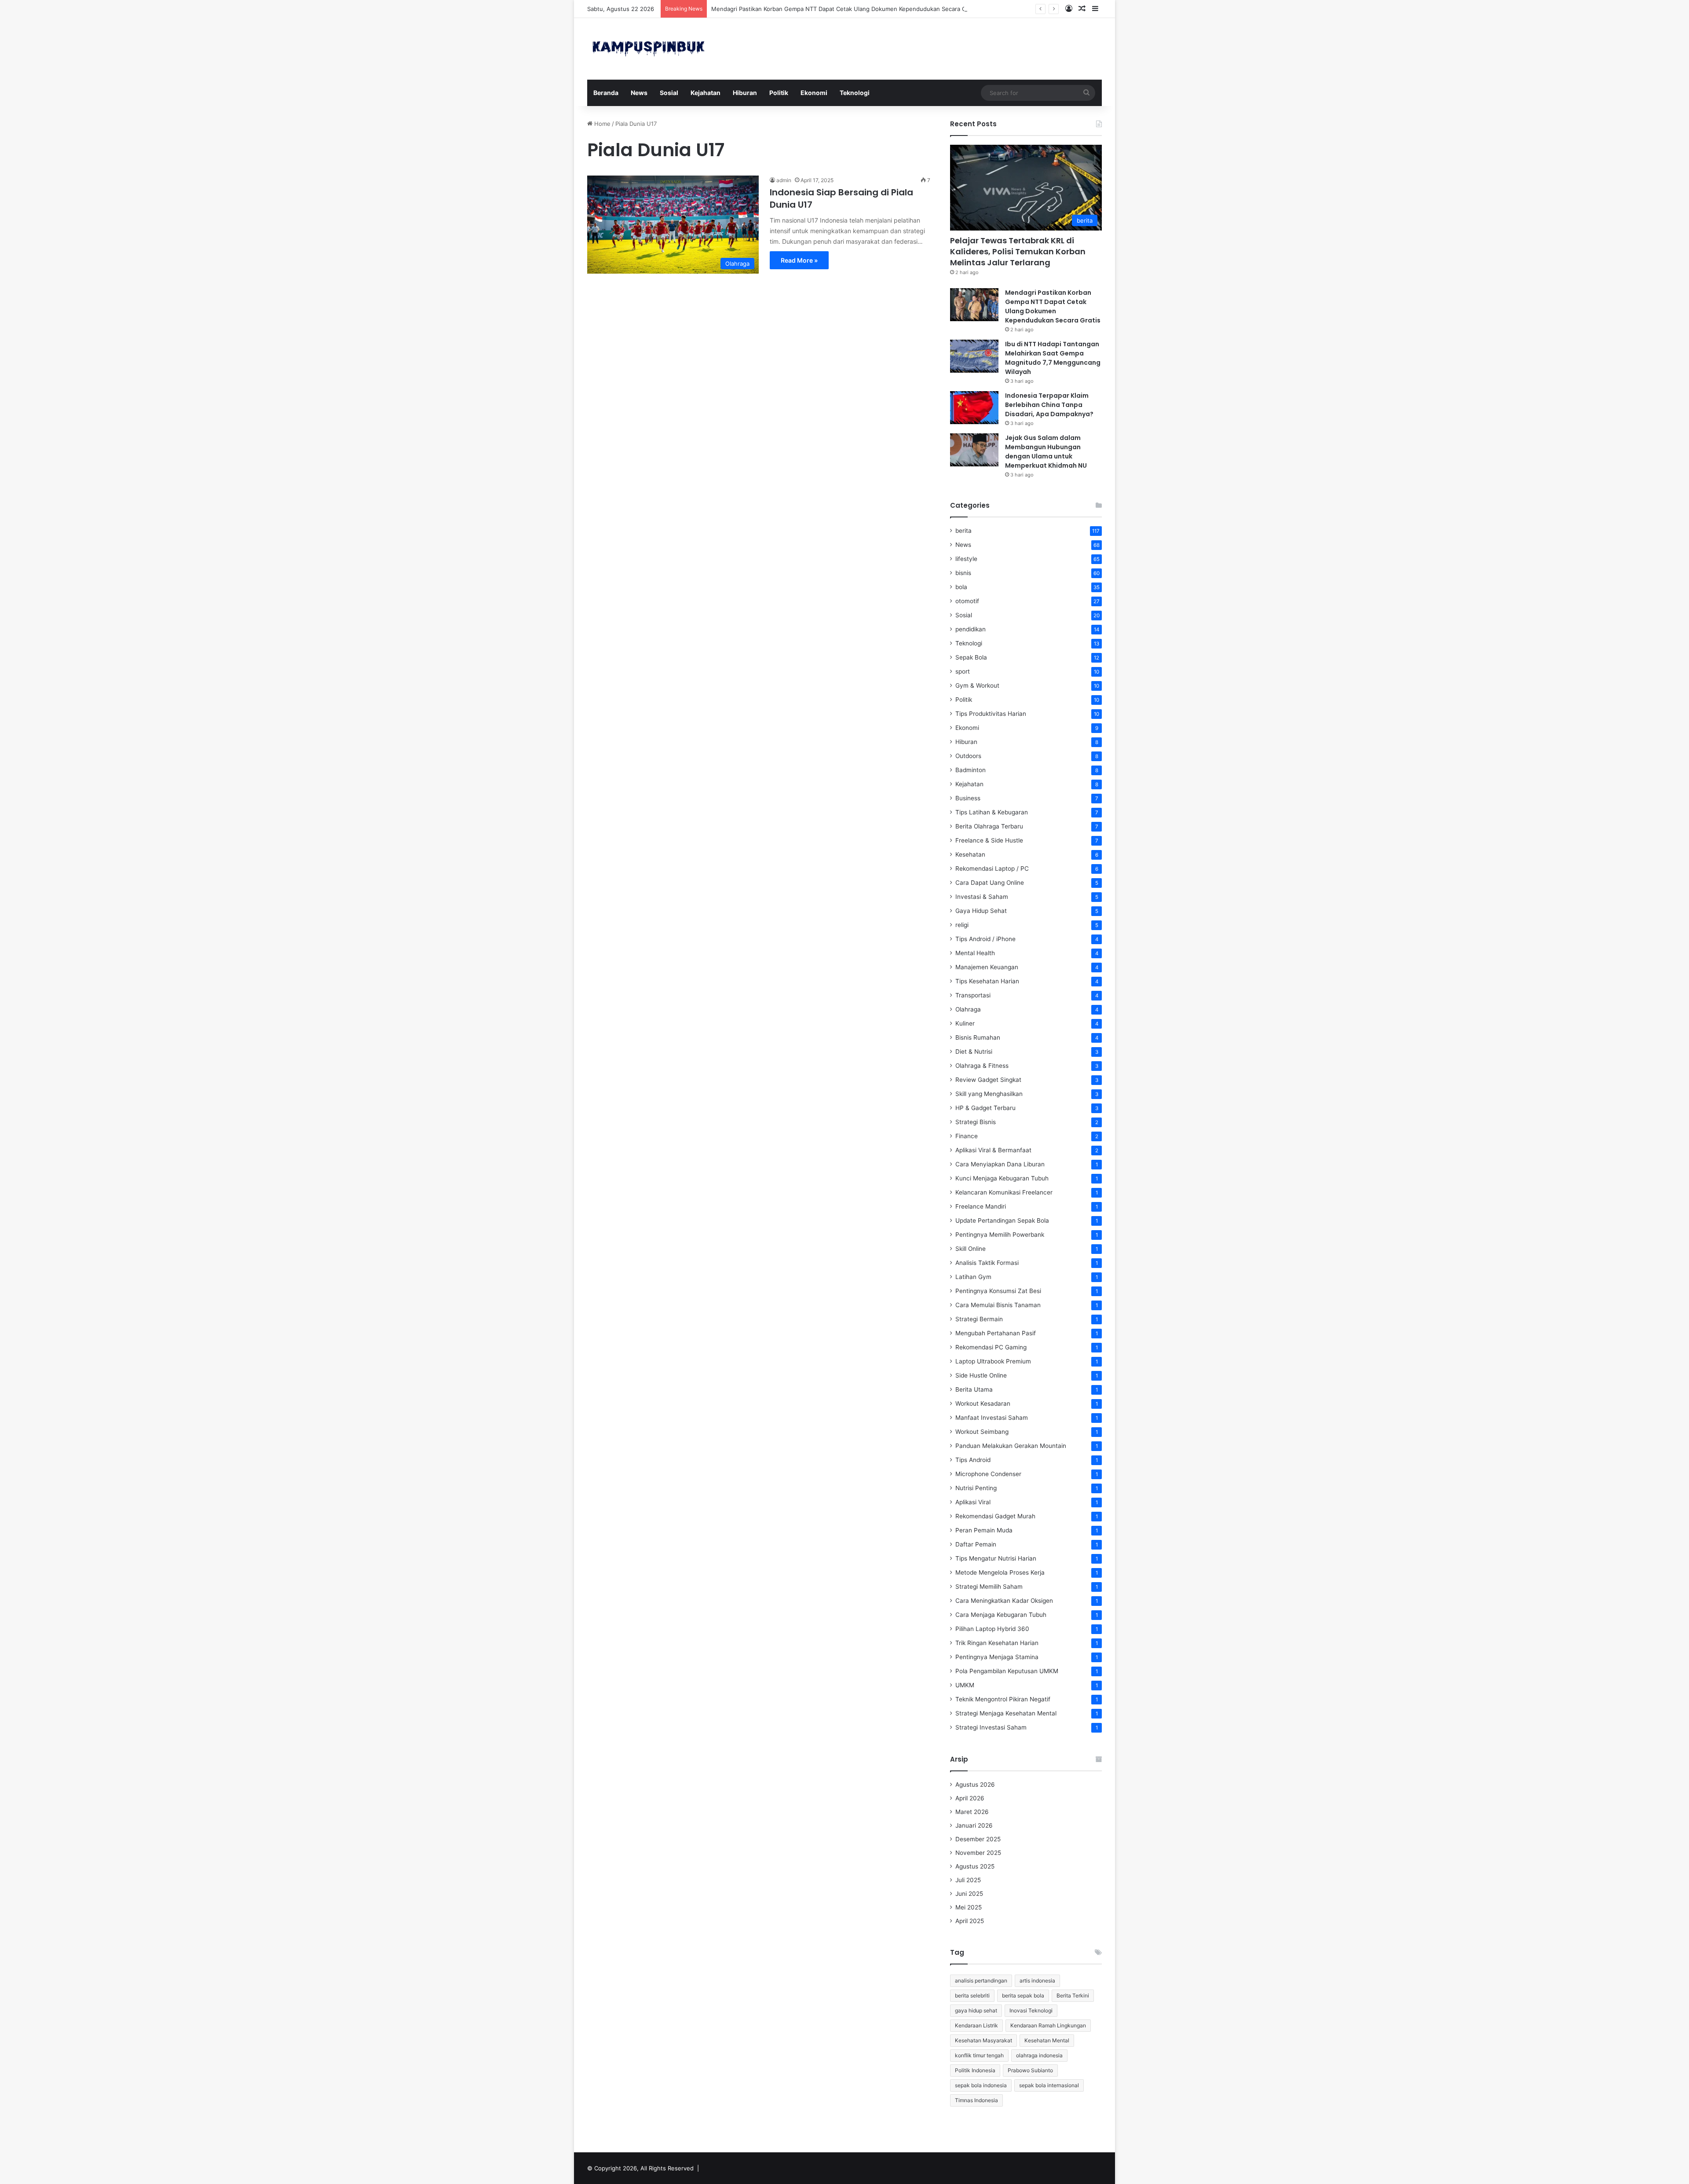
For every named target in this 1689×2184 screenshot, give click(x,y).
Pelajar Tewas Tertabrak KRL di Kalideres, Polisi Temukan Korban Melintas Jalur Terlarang (1018, 251)
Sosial (669, 93)
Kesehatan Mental (1047, 2040)
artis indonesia (1037, 1981)
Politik (779, 93)
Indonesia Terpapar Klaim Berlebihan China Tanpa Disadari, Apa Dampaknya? (1049, 405)
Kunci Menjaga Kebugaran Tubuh (1002, 1178)
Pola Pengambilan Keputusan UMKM (1007, 1671)
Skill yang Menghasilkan (989, 1094)
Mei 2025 (969, 1907)
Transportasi (973, 995)
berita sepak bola (1023, 1995)
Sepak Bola (971, 657)
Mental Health (975, 953)
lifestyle (966, 559)
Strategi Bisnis (976, 1122)
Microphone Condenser (988, 1474)
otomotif (967, 601)
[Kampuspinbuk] (649, 49)
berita (963, 531)
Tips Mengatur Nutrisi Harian (996, 1558)
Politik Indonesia (975, 2070)
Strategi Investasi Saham (991, 1727)
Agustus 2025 (975, 1866)
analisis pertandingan (981, 1981)
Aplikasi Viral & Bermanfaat (993, 1150)
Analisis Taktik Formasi (987, 1263)
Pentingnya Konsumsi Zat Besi (998, 1291)
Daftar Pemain (976, 1544)
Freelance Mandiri (981, 1206)
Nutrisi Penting (976, 1488)
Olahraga (968, 1009)
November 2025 (978, 1853)
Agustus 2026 (975, 1785)
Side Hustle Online (981, 1375)
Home (601, 124)
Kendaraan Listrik (976, 2025)
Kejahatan (706, 93)
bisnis (963, 573)
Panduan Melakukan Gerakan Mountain (1011, 1446)
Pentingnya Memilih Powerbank (1000, 1235)
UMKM (965, 1685)
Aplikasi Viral (973, 1502)
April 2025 (970, 1921)
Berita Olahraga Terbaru (989, 826)
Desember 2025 (978, 1839)
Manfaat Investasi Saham (992, 1418)
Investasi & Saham (982, 897)
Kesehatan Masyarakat (983, 2040)
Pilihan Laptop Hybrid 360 (992, 1629)
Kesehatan (970, 854)
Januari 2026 (974, 1825)
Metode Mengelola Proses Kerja (1000, 1572)
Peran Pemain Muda (984, 1530)
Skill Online (971, 1249)
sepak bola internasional (1049, 2085)
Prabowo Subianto (1030, 2070)
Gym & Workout (977, 685)
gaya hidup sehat (976, 2010)
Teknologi (855, 93)
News (639, 93)
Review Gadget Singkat (988, 1080)
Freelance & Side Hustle (989, 840)
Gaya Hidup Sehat (981, 911)
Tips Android (973, 1460)
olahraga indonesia (1039, 2055)
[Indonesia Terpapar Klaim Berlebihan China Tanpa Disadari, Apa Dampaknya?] (974, 408)
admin (784, 180)
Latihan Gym (973, 1277)
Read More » (799, 260)
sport (963, 671)
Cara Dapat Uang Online (990, 883)
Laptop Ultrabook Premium (993, 1361)
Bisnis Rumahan (978, 1037)
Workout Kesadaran (983, 1403)
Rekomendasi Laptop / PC (992, 868)
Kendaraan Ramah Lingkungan (1048, 2025)
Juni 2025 (969, 1894)
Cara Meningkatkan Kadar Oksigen (1004, 1601)
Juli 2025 (968, 1880)
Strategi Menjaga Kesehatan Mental (1006, 1713)
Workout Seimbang (982, 1432)
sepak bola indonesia (981, 2085)
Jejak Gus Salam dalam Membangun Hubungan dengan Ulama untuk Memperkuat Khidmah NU (1046, 452)
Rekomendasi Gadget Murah (995, 1516)
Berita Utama (974, 1389)
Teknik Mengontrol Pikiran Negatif (1003, 1699)
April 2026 (970, 1798)
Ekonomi (814, 93)
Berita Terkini (1073, 1995)
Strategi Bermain (979, 1319)
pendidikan (971, 629)
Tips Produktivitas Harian (991, 714)
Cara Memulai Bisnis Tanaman (998, 1305)
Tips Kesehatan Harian (987, 981)
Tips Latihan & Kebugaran (992, 812)
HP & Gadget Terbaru (985, 1108)
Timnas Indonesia (976, 2100)
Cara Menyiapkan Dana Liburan (1000, 1164)
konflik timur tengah (979, 2055)
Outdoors (968, 756)
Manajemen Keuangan (987, 967)
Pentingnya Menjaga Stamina (997, 1657)
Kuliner (965, 1023)
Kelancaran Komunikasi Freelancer (1004, 1192)
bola (961, 587)
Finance (967, 1136)
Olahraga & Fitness (982, 1066)
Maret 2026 (972, 1812)
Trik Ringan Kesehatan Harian (997, 1643)
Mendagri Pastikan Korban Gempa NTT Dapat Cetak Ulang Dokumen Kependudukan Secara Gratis (845, 9)
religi (962, 925)
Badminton (971, 770)
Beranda (606, 93)
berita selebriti (972, 1995)
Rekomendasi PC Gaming (991, 1347)
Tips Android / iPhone (985, 939)
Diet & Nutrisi (974, 1052)
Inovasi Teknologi (1031, 2010)
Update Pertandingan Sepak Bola (1002, 1220)
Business (968, 798)
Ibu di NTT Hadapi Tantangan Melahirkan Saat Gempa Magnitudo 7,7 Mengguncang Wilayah (1053, 358)
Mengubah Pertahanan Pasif (996, 1333)
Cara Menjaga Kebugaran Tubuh (1001, 1615)
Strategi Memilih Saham (989, 1587)
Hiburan (745, 93)
